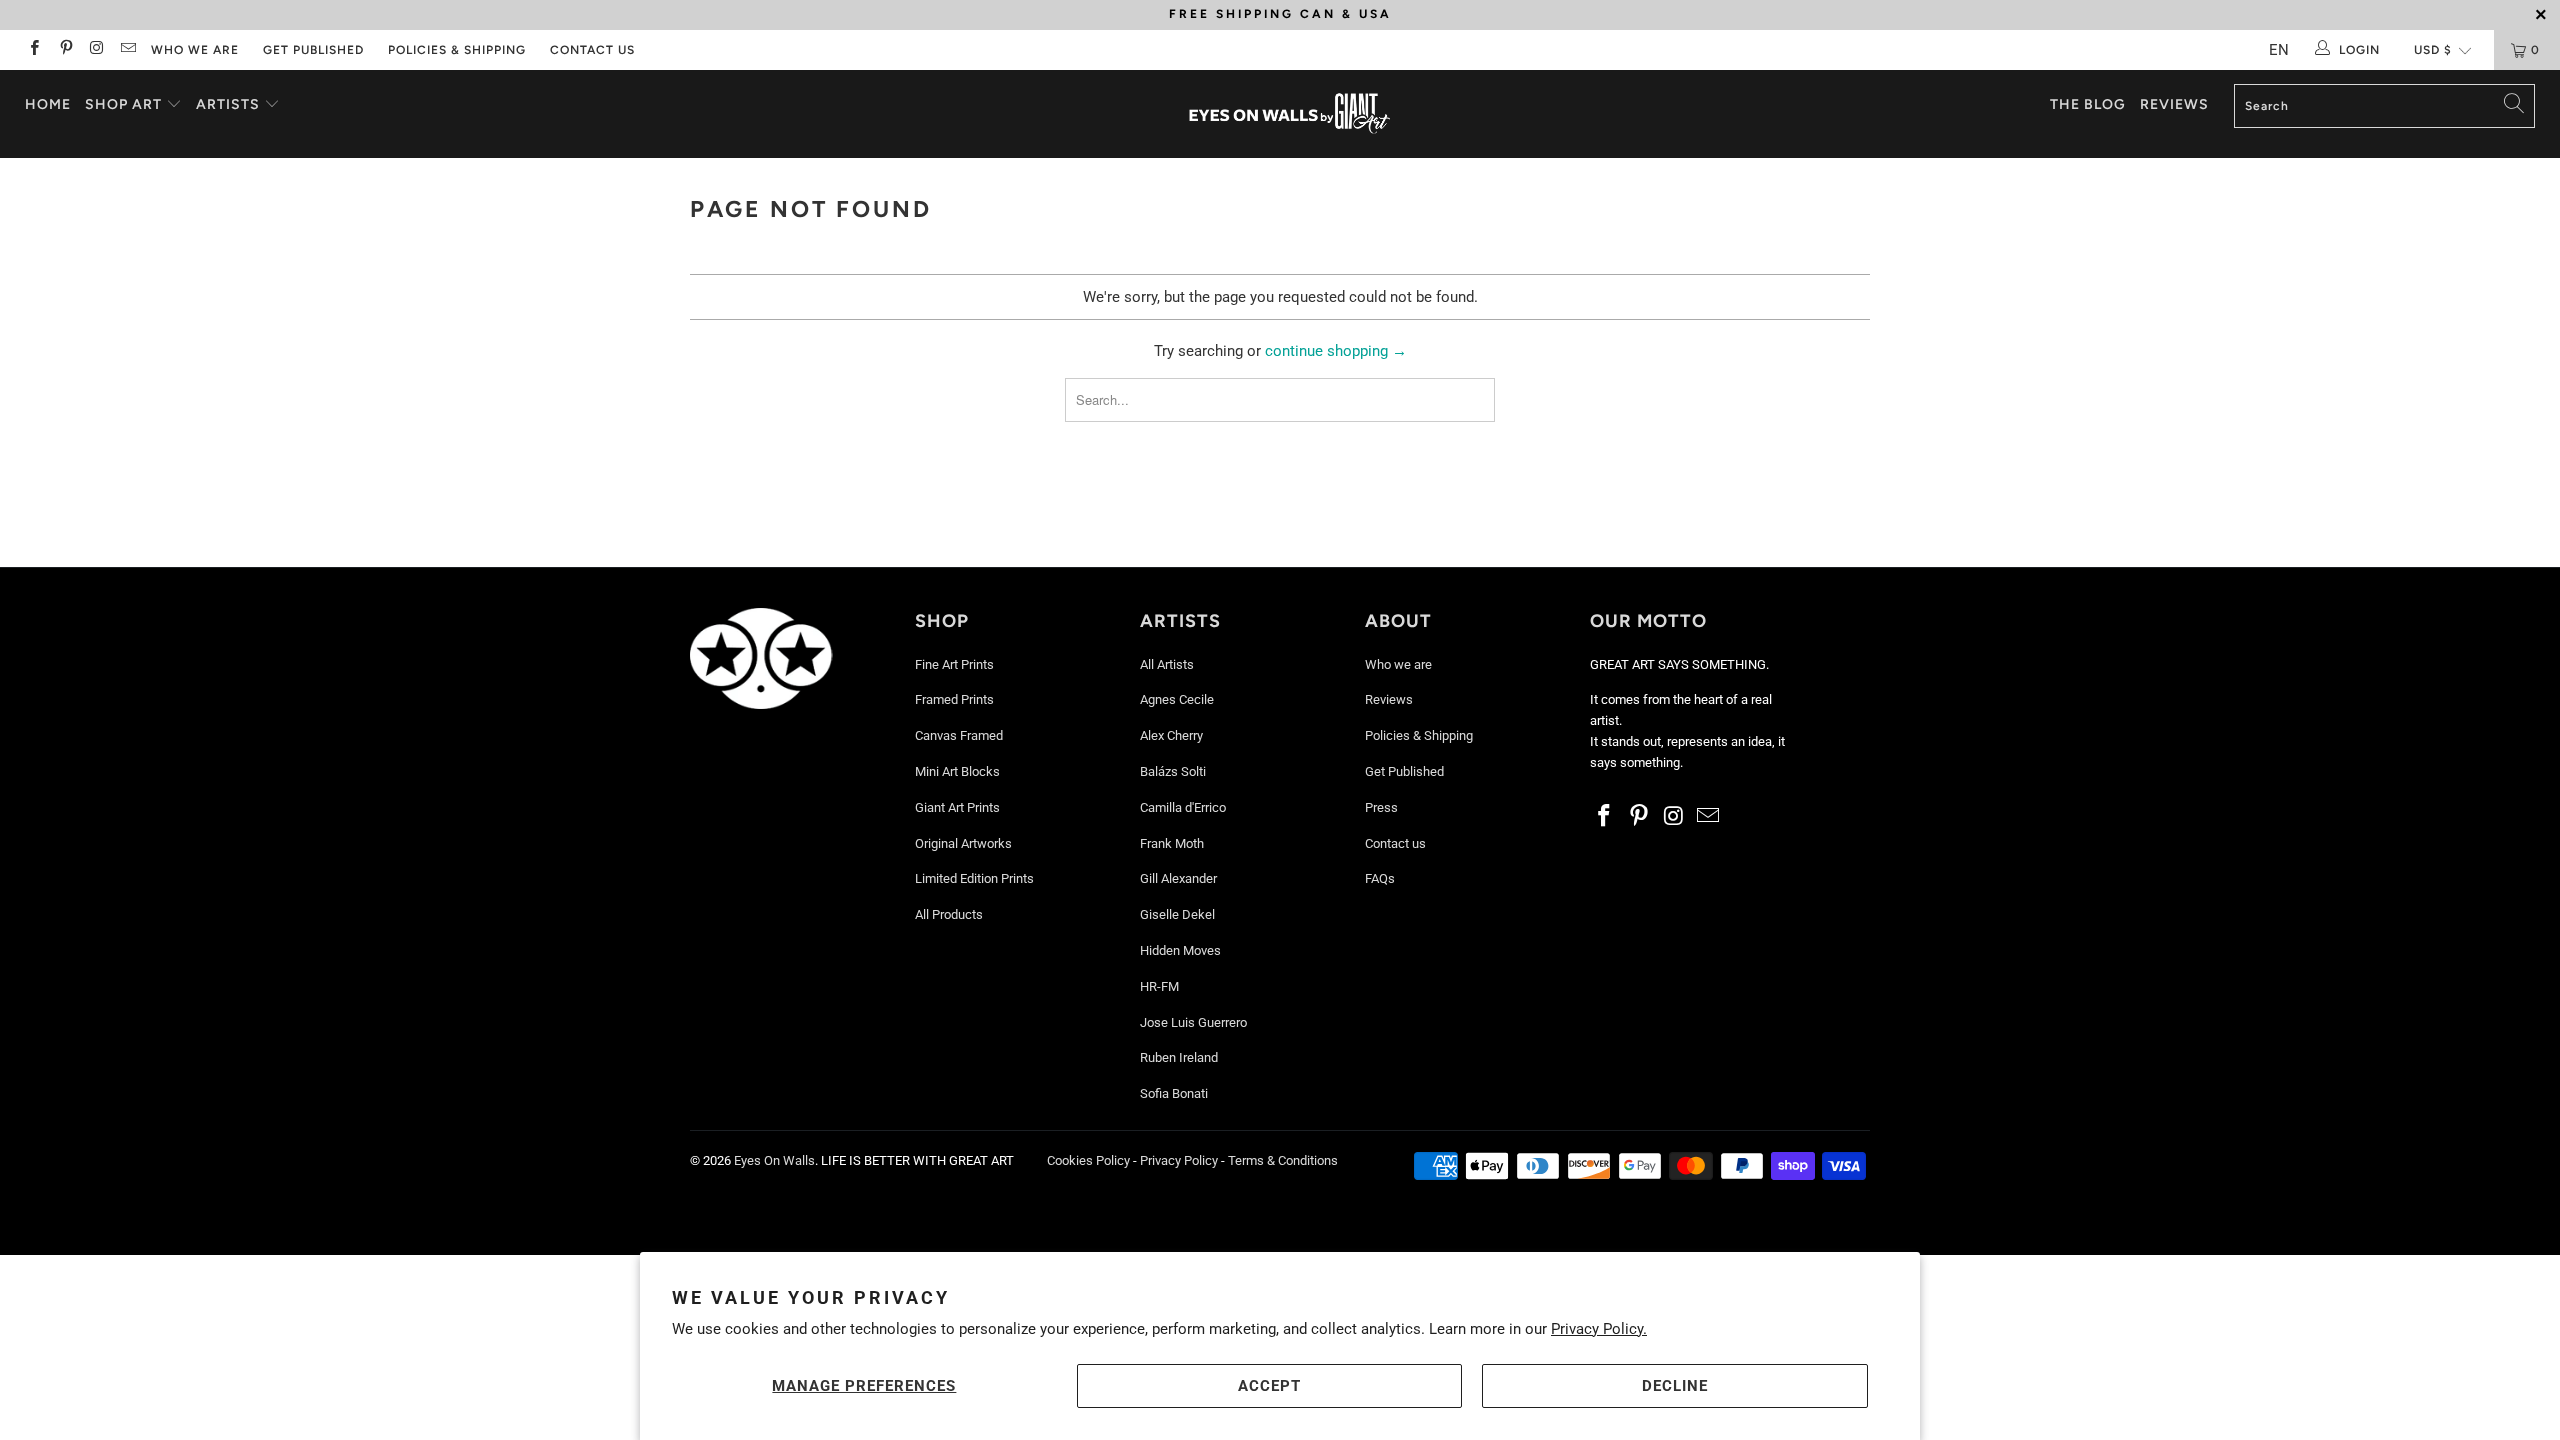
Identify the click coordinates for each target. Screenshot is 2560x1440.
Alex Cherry (1171, 735)
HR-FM (1159, 986)
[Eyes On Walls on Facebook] (33, 50)
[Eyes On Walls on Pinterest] (64, 50)
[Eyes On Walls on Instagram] (96, 50)
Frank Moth (1172, 843)
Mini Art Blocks (957, 771)
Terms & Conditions (1283, 1160)
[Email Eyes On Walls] (127, 50)
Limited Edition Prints (974, 878)
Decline (1675, 1386)
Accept (1269, 1386)
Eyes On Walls (774, 1160)
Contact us (592, 50)
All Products (949, 914)
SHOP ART (123, 104)
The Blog (2088, 104)
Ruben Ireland (1179, 1057)
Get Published (313, 50)
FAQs (1380, 878)
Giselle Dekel (1177, 914)
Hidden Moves (1180, 950)
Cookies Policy (1088, 1160)
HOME (48, 104)
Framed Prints (954, 699)
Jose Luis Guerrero (1193, 1022)
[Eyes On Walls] (1290, 114)
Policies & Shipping (457, 50)
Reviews (2174, 104)
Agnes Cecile (1177, 699)
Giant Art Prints (957, 807)
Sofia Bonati (1174, 1093)
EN (2279, 50)
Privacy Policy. (1599, 1329)
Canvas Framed (959, 735)
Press (1381, 807)
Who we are (195, 50)
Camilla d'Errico (1183, 807)
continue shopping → (1336, 351)
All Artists (1167, 664)
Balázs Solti (1173, 771)
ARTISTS (230, 104)
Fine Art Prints (954, 664)
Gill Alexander (1178, 878)
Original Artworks (963, 843)
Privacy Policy (1179, 1160)
